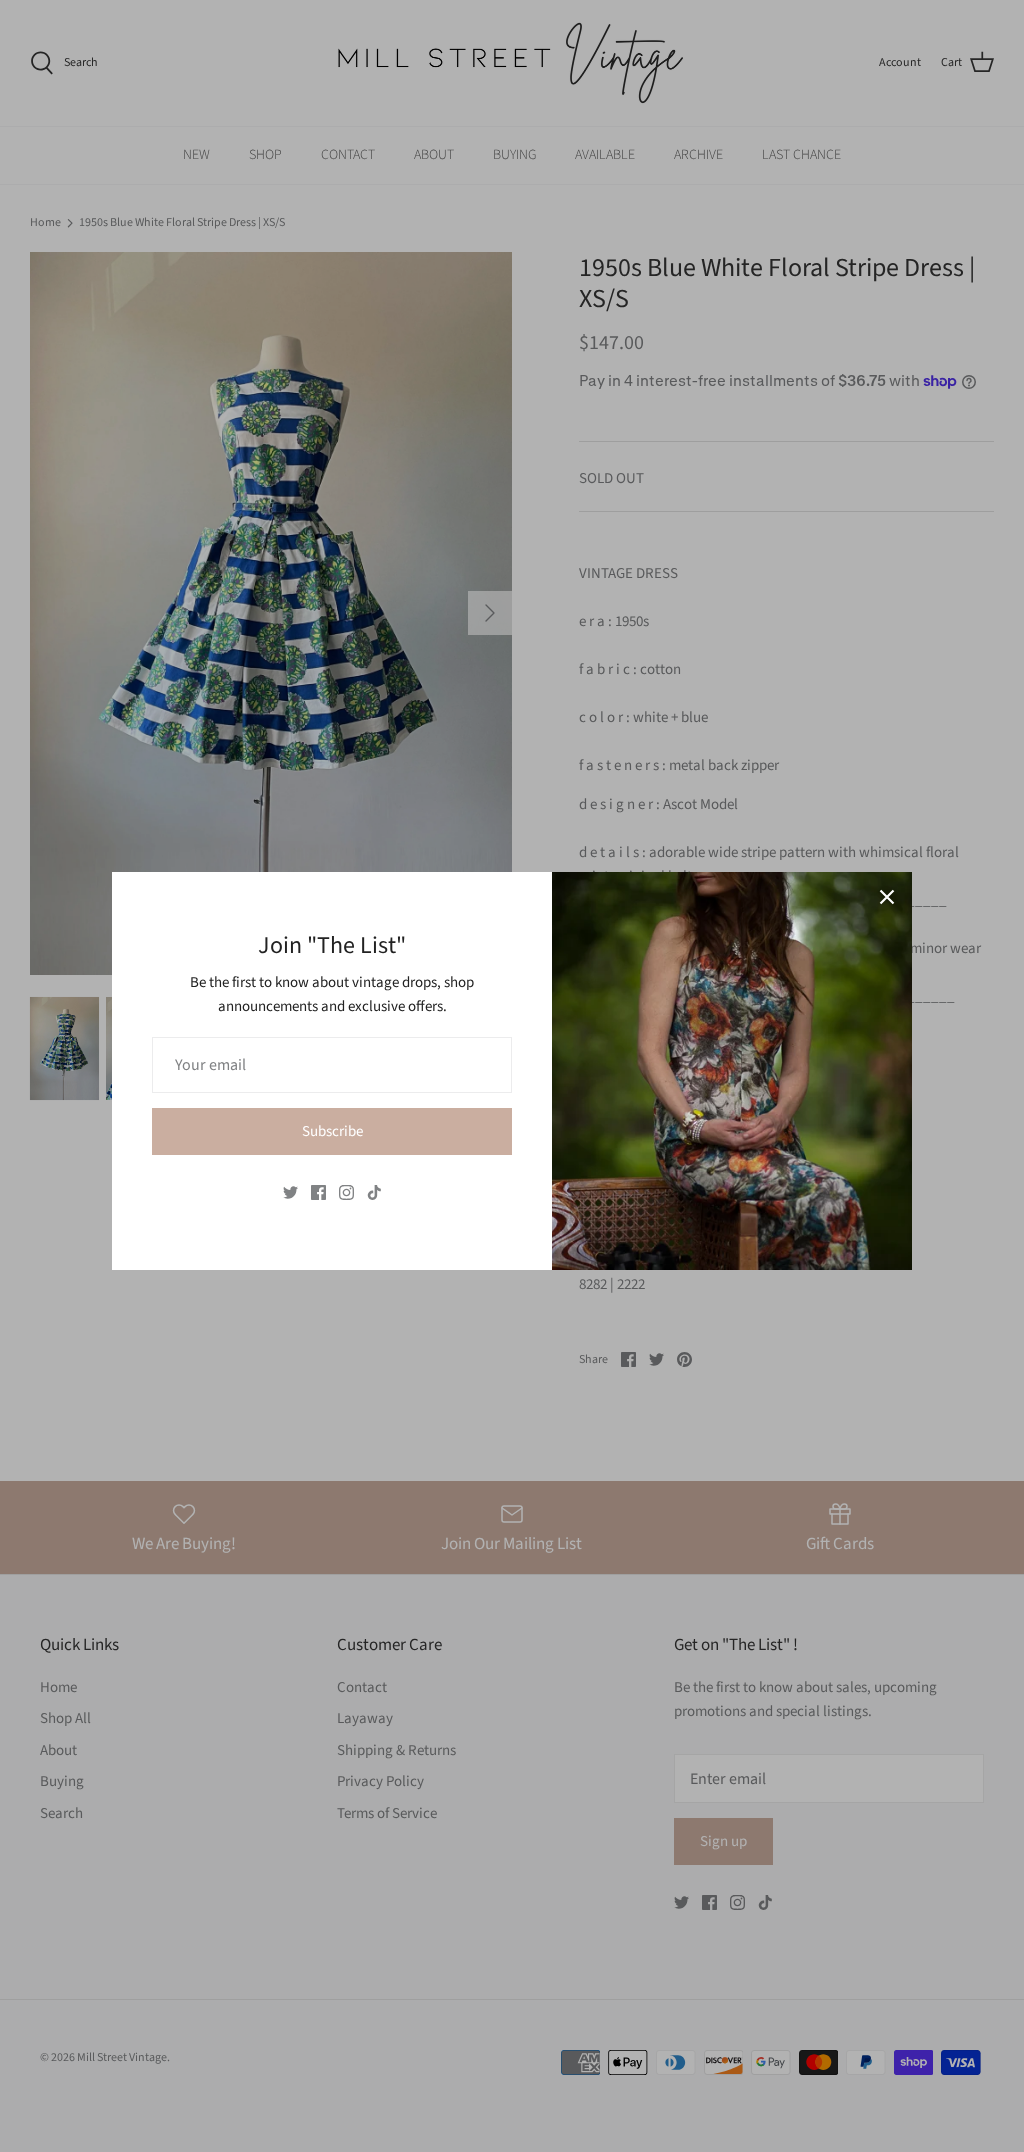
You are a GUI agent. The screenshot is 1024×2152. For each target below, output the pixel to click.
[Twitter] (290, 1192)
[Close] (887, 897)
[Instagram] (346, 1192)
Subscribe (332, 1131)
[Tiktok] (374, 1192)
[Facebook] (318, 1192)
